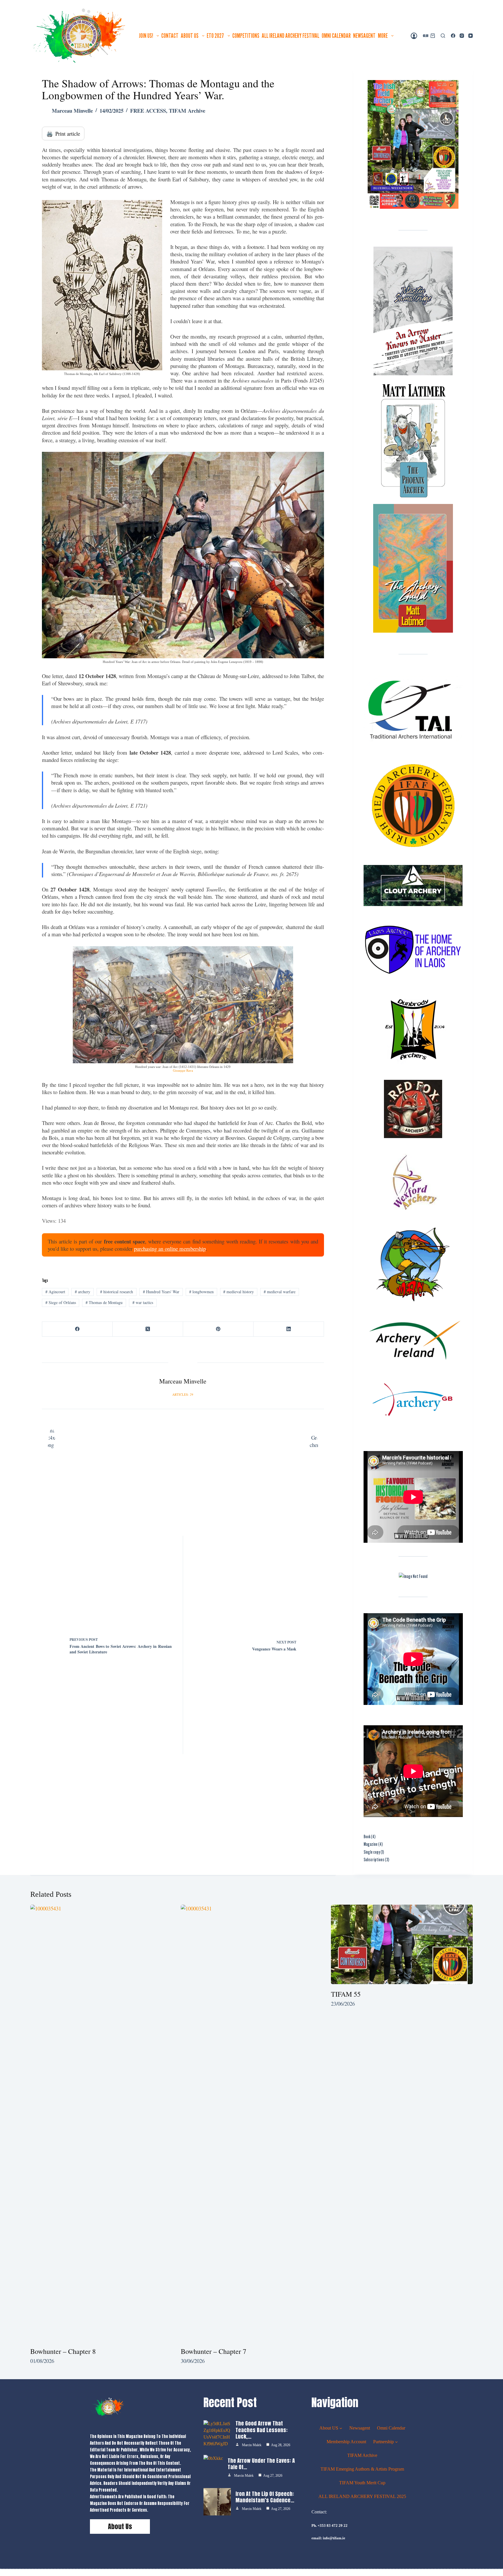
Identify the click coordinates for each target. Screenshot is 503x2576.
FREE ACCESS (148, 110)
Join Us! (146, 36)
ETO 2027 (215, 36)
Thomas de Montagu (104, 1302)
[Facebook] (453, 36)
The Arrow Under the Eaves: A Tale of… (261, 2464)
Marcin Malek (252, 2445)
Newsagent (364, 36)
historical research (117, 1292)
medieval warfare (280, 1292)
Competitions (246, 36)
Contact (170, 36)
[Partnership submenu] (396, 2442)
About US (190, 36)
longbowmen (201, 1292)
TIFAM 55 (346, 1994)
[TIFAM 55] (402, 1945)
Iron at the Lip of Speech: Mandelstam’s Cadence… (265, 2497)
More (383, 36)
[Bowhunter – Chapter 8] (101, 2123)
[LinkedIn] (289, 1329)
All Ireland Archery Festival (291, 36)
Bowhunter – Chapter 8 (63, 2351)
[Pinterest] (218, 1329)
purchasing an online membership (170, 1249)
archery (83, 1292)
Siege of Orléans (61, 1302)
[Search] (443, 36)
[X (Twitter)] (148, 1329)
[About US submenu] (341, 2428)
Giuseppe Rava (183, 1071)
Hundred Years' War (161, 1292)
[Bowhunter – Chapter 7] (252, 2123)
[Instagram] (462, 36)
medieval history (239, 1292)
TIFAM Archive (187, 110)
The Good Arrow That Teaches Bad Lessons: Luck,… (262, 2430)
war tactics (143, 1302)
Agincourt (55, 1292)
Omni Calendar (336, 36)
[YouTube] (471, 36)
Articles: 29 (183, 1395)
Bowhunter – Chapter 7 (214, 2351)
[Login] (414, 36)
